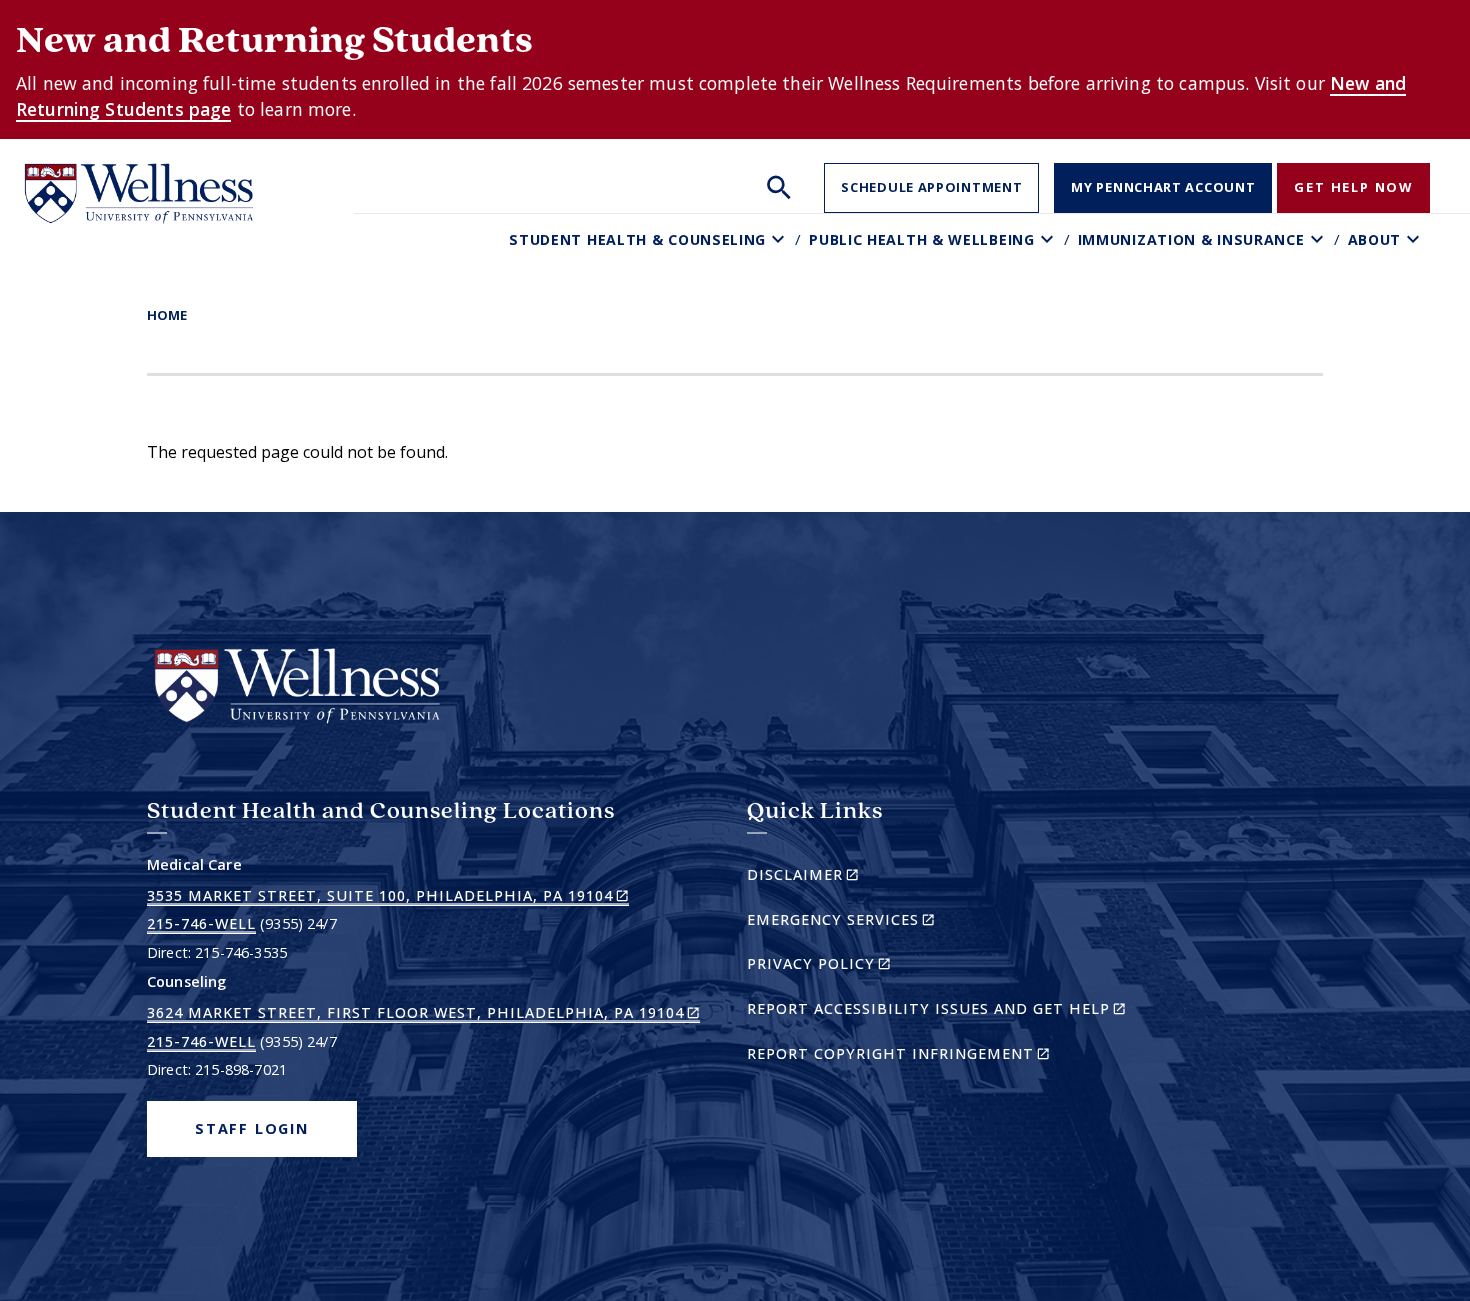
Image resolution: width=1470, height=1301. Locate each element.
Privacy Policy (853, 966)
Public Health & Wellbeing (922, 239)
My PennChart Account (1163, 187)
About (1375, 239)
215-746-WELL (201, 923)
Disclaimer (837, 877)
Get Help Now (1353, 187)
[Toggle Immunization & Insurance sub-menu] (1319, 239)
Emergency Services (875, 922)
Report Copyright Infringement (933, 1056)
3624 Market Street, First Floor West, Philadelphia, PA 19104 (423, 1013)
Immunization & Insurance (1191, 239)
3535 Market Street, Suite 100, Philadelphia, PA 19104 (388, 896)
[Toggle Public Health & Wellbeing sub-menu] (1049, 239)
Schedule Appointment (931, 187)
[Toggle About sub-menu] (1415, 239)
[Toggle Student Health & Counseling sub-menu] (780, 239)
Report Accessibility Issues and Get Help (944, 1011)
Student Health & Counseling (637, 239)
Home (167, 315)
